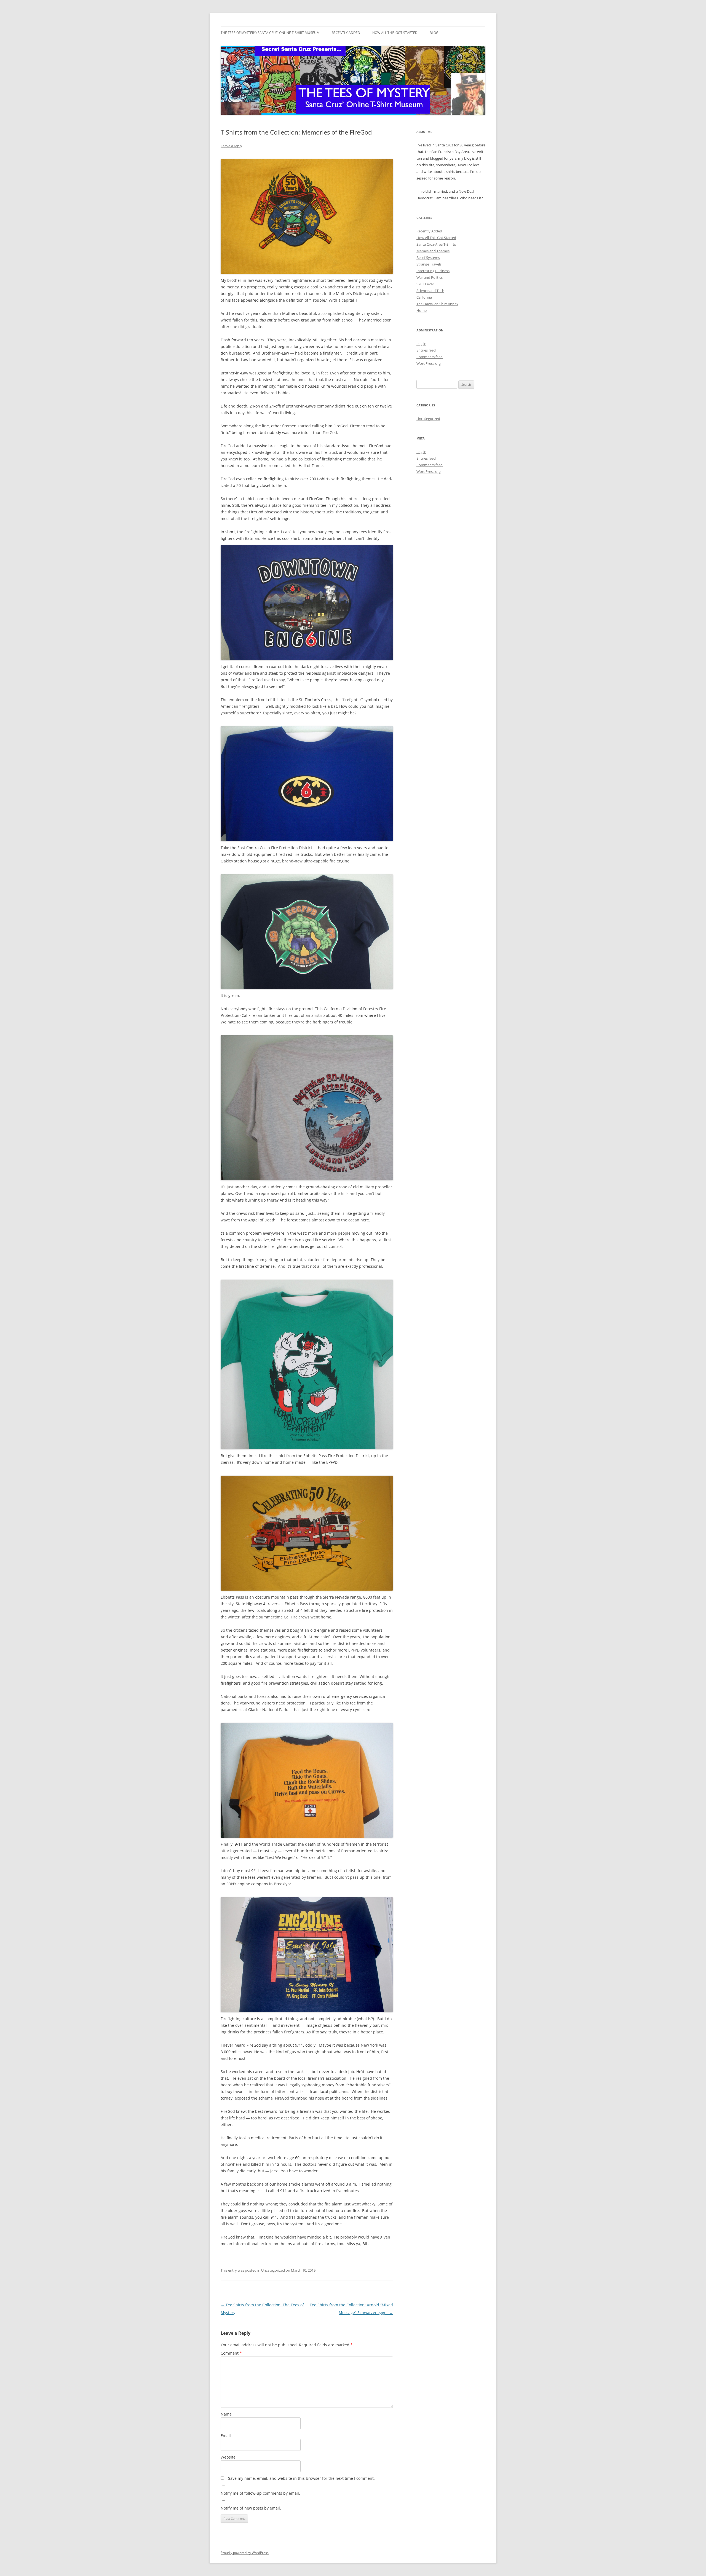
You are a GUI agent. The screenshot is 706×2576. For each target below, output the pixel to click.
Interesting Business (433, 271)
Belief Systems (428, 258)
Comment (231, 2353)
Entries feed (426, 350)
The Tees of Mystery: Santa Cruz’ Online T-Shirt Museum (270, 33)
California (424, 297)
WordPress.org (429, 363)
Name (226, 2414)
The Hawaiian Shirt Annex (437, 304)
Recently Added (346, 33)
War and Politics (430, 277)
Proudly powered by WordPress (245, 2553)
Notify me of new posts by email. (251, 2508)
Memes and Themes (433, 251)
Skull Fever (425, 284)
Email (226, 2436)
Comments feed (430, 357)
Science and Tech (430, 291)
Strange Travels (429, 264)
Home (422, 310)
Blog (434, 33)
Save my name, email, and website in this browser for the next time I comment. (301, 2478)
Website (228, 2457)
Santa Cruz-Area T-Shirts (436, 244)
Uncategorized (273, 2270)
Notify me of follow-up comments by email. (260, 2493)
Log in (421, 344)
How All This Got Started (395, 33)
